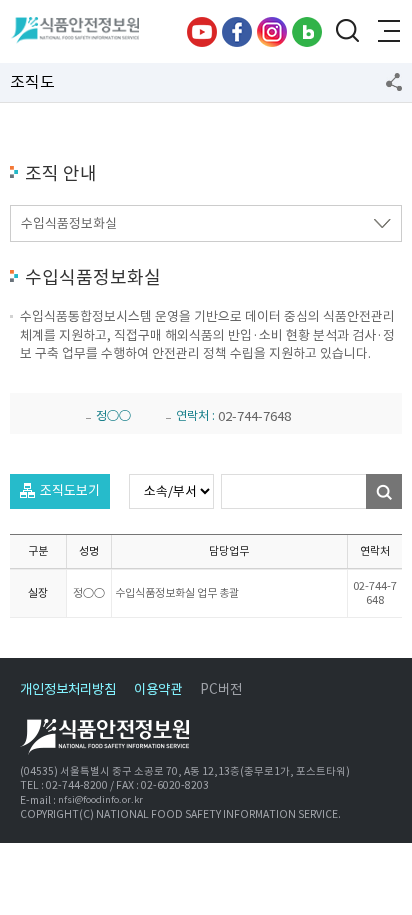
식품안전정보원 (81, 32)
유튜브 (202, 32)
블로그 (307, 32)
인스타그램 (272, 32)
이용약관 (158, 689)
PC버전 (221, 689)
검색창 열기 (347, 32)
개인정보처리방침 (68, 689)
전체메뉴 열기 (387, 32)
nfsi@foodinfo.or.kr (100, 800)
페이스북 (237, 32)
